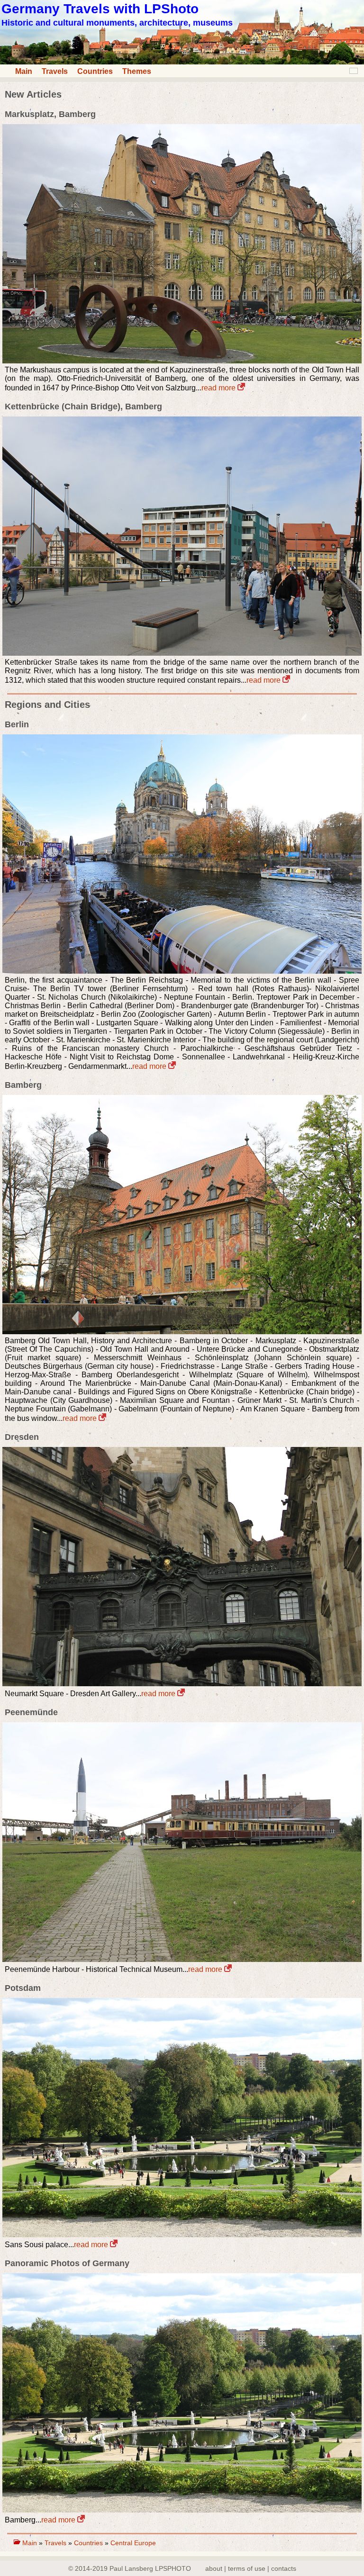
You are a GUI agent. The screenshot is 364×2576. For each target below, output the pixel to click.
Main (24, 71)
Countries (95, 71)
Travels (55, 71)
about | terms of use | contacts (251, 2568)
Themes (137, 71)
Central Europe (133, 2543)
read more (219, 388)
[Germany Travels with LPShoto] (182, 62)
